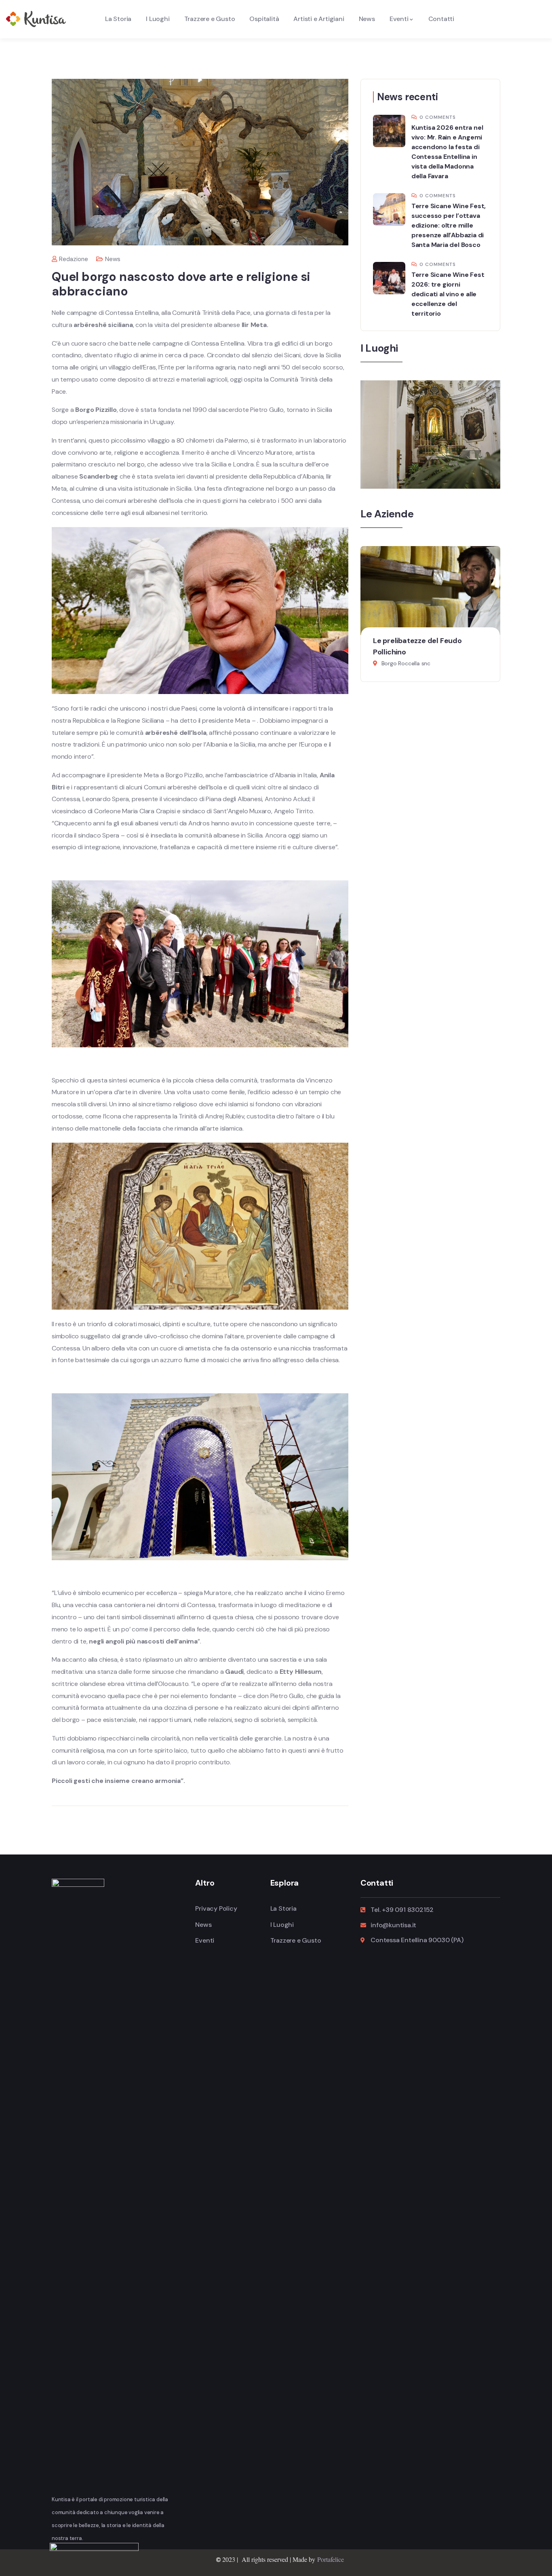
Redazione (74, 259)
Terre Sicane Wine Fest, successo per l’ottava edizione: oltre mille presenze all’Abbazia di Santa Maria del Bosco (449, 225)
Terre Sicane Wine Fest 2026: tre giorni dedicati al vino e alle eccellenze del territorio (448, 294)
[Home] (36, 19)
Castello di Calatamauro (428, 467)
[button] (494, 621)
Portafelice (331, 2559)
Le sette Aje (394, 641)
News (113, 259)
